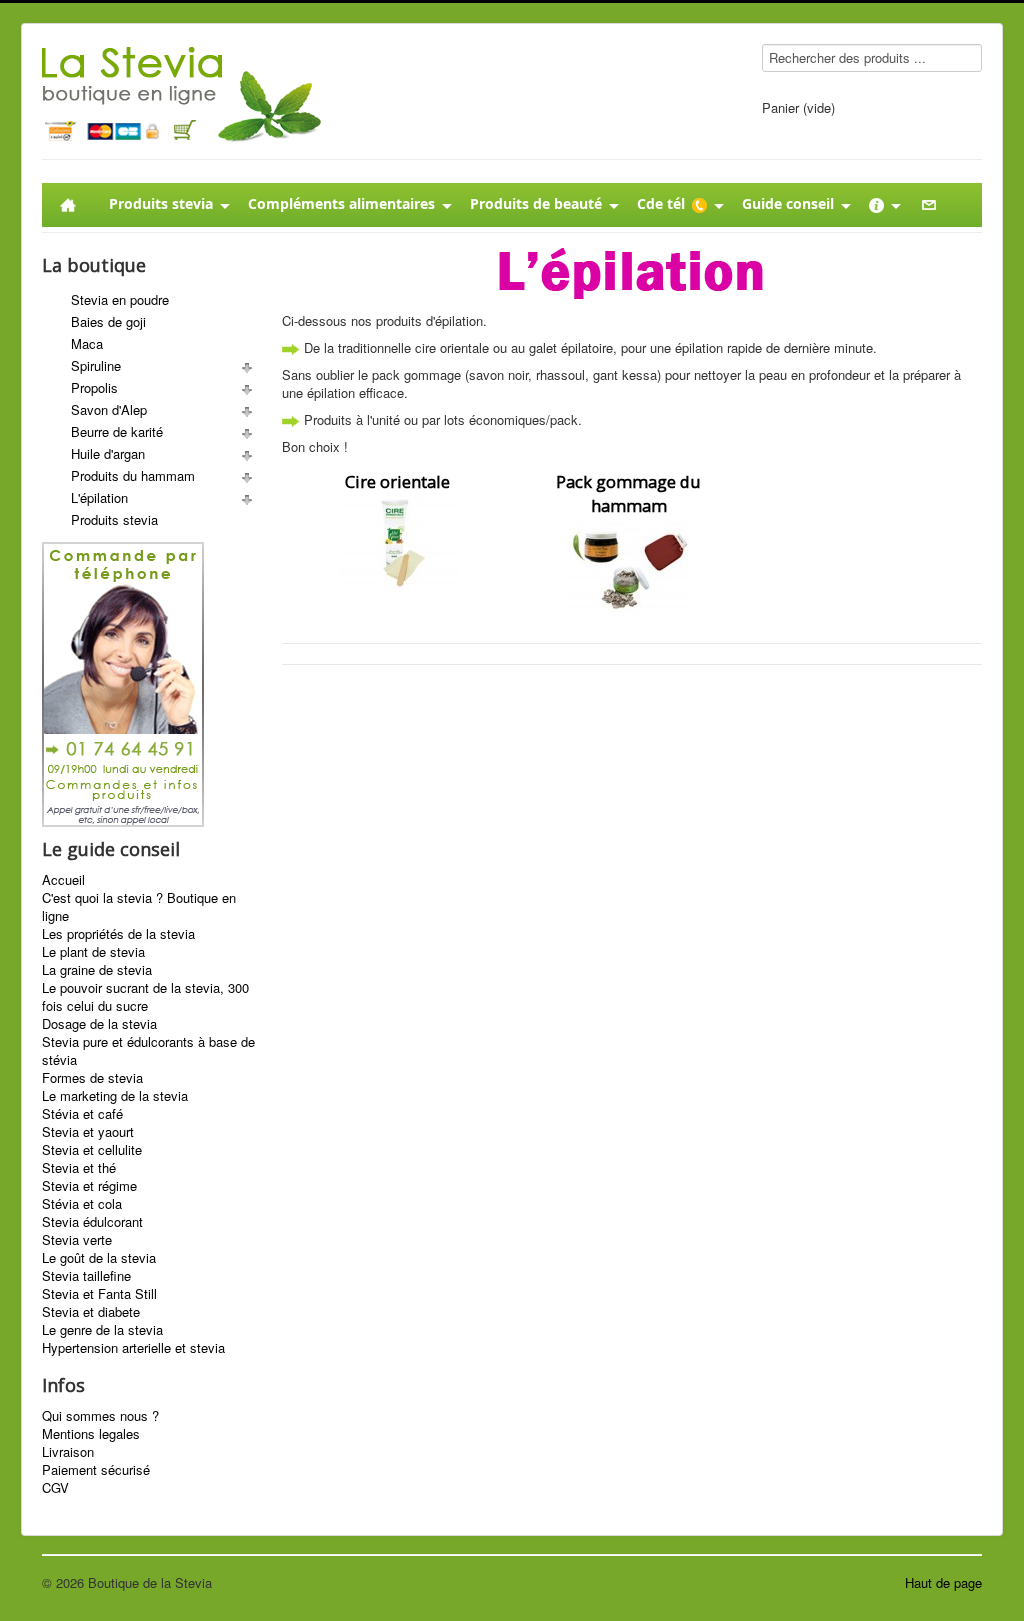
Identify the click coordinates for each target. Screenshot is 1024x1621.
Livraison (68, 1452)
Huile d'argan (108, 453)
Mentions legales (91, 1434)
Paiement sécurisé (96, 1470)
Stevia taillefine (86, 1276)
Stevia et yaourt (88, 1132)
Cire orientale (397, 481)
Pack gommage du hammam (628, 493)
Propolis (94, 387)
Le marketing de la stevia (115, 1096)
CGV (55, 1488)
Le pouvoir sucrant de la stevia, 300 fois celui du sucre (145, 997)
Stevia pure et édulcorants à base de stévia (148, 1051)
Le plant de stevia (93, 952)
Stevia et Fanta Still (99, 1294)
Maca (87, 343)
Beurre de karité (117, 431)
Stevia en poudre (120, 299)
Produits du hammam (133, 475)
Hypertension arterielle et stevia (133, 1348)
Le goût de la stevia (99, 1258)
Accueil (63, 880)
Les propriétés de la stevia (118, 934)
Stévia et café (82, 1114)
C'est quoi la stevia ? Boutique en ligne (139, 907)
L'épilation (99, 497)
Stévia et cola (82, 1204)
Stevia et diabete (91, 1312)
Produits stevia (114, 519)
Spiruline (96, 365)
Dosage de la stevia (99, 1024)
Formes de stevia (92, 1078)
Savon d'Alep (109, 409)
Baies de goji (108, 321)
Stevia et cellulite (92, 1150)
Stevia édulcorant (92, 1222)
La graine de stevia (97, 970)
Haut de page (943, 1582)
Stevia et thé (79, 1168)
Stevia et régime (89, 1186)
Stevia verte (77, 1240)
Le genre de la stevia (102, 1330)
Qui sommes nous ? (100, 1416)
